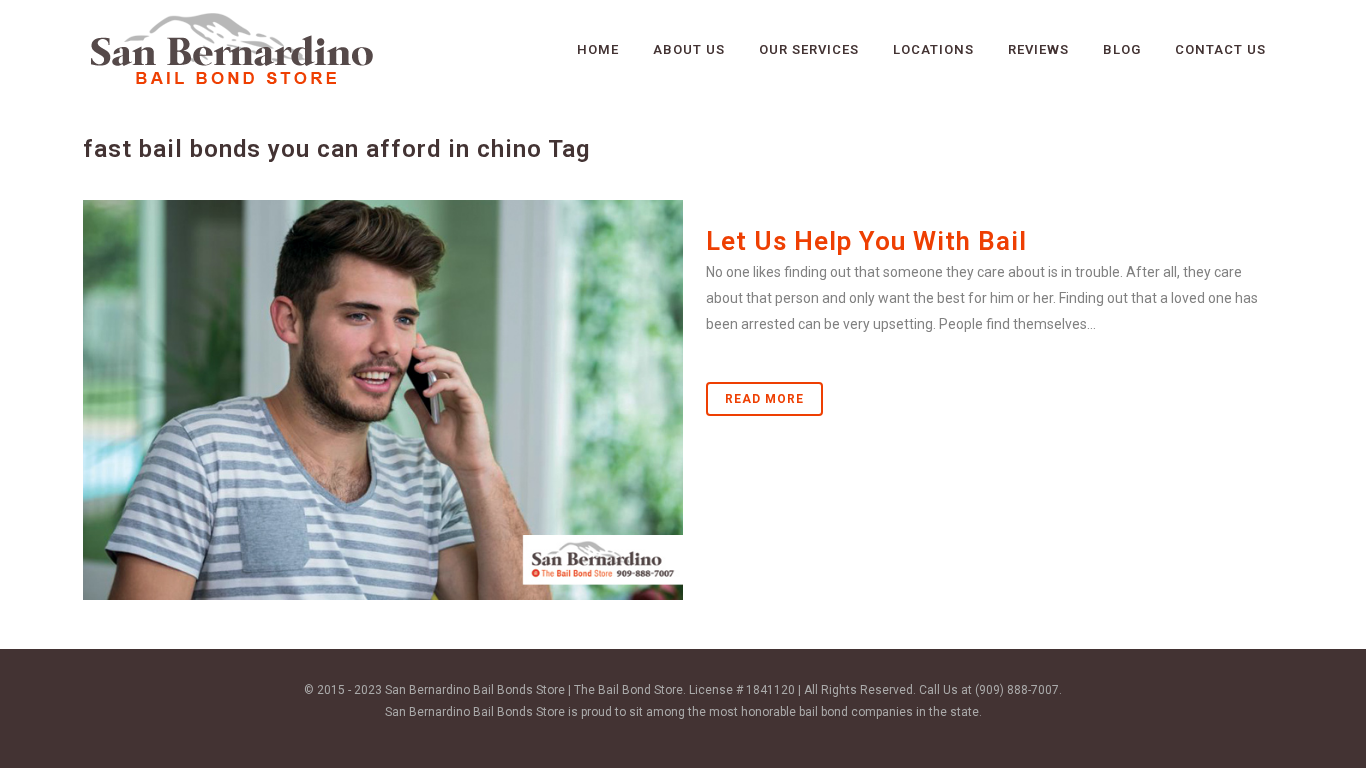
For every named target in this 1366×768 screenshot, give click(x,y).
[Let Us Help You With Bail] (383, 400)
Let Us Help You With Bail (866, 241)
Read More (764, 399)
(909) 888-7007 (1017, 690)
